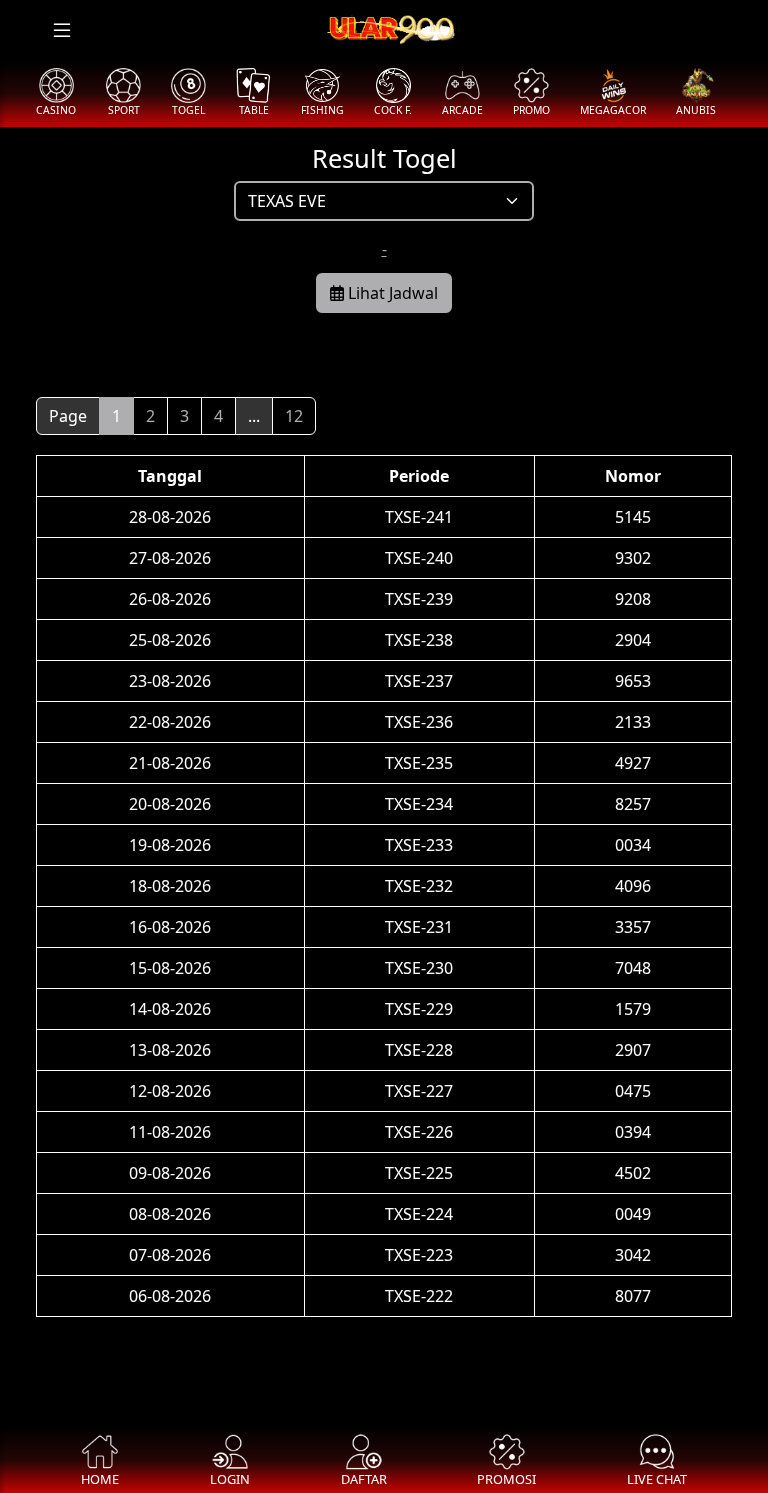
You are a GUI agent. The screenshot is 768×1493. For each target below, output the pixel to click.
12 (294, 416)
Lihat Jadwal (391, 293)
